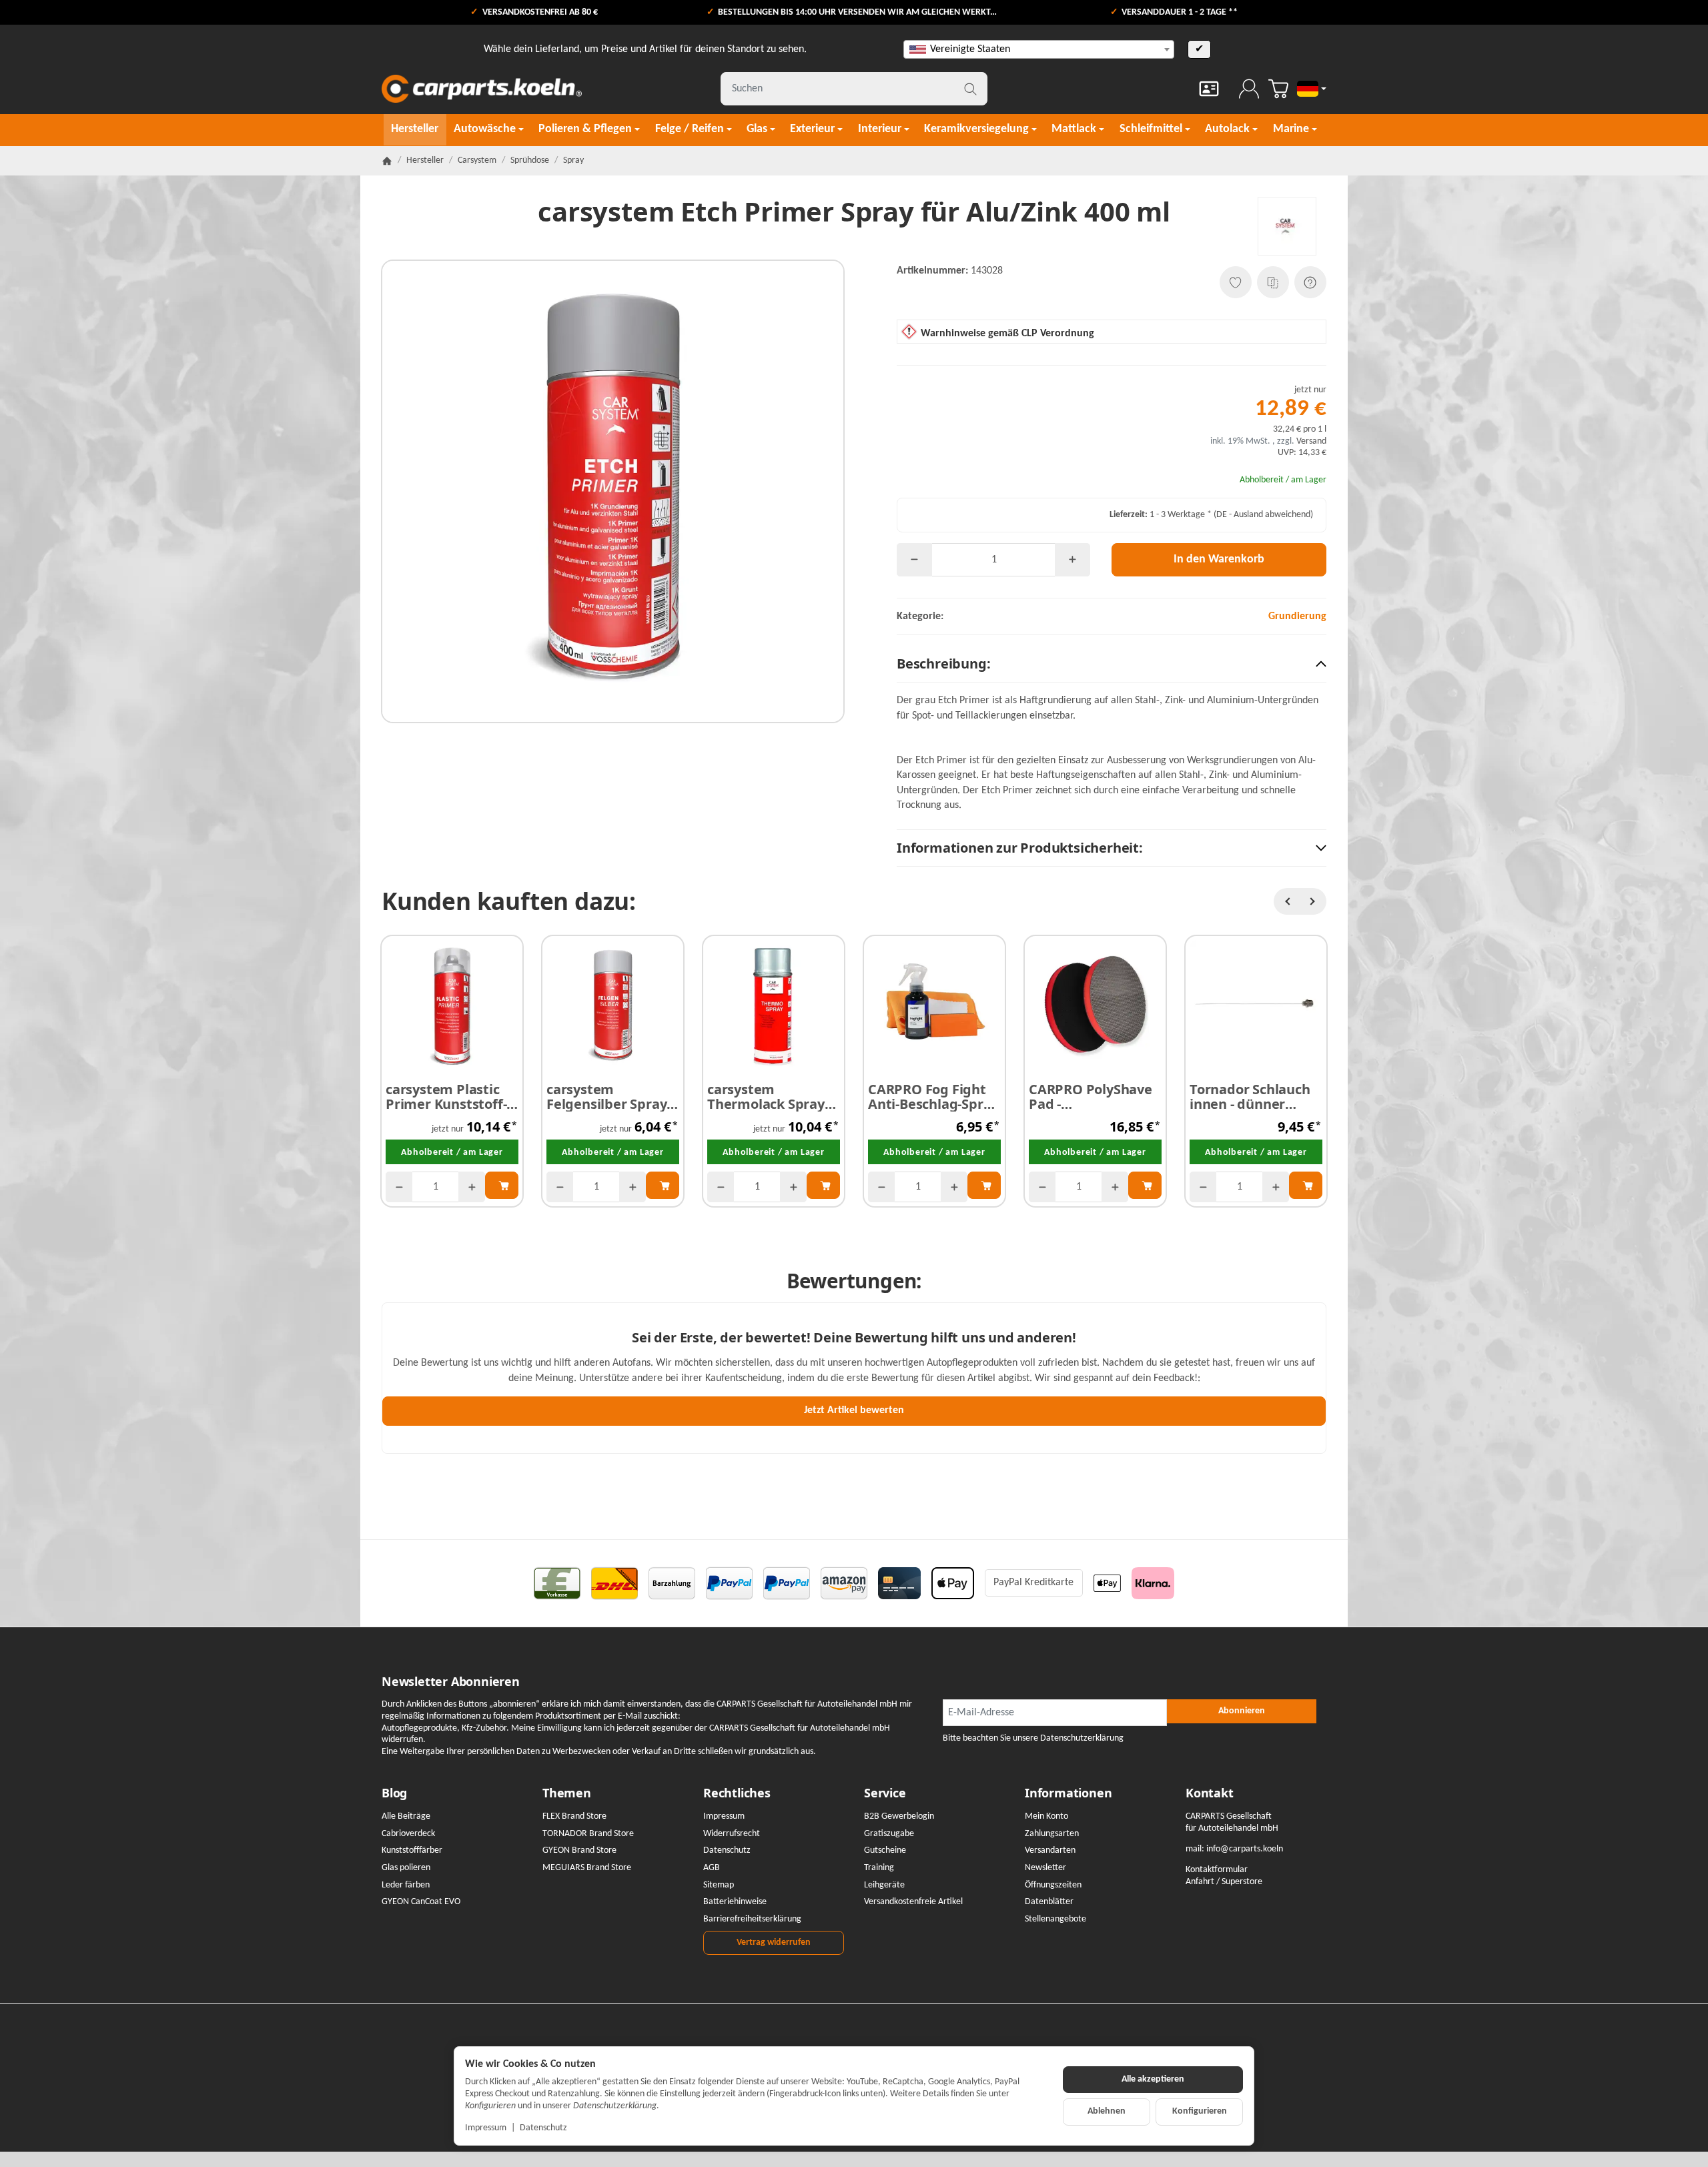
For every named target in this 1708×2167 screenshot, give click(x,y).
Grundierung (1297, 616)
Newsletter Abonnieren (451, 1682)
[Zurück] (1287, 901)
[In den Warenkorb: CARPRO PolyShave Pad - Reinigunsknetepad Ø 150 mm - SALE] (1145, 1185)
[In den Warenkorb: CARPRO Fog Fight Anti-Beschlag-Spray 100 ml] (984, 1185)
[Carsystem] (1287, 226)
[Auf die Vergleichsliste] (1273, 282)
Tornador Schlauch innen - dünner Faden (1250, 1097)
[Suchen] (970, 89)
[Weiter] (1313, 901)
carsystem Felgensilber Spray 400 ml (606, 1097)
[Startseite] (387, 161)
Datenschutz (543, 2128)
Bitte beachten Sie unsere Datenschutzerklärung (1033, 1738)
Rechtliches (737, 1793)
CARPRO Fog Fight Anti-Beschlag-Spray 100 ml (933, 1097)
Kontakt (1210, 1793)
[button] (1112, 664)
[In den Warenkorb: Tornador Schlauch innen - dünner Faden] (1306, 1185)
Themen (567, 1793)
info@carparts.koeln (1245, 1849)
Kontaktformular (1217, 1870)
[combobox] (1039, 49)
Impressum (486, 2128)
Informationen (1068, 1793)
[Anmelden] (1249, 89)
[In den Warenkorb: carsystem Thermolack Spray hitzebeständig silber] (823, 1185)
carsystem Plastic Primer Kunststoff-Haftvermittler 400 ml (446, 1097)
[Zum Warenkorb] (1278, 89)
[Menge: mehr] (1073, 560)
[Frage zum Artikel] (1310, 282)
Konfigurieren (1200, 2111)
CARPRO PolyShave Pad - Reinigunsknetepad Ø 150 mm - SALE (1093, 1097)
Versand (1311, 441)
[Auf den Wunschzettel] (1236, 282)
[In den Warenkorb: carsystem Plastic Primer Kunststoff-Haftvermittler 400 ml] (502, 1185)
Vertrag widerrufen (774, 1942)
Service (885, 1793)
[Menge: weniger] (914, 560)
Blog (394, 1793)
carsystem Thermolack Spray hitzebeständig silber (766, 1097)
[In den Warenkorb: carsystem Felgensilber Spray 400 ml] (663, 1185)
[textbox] (1039, 49)
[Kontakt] (1209, 89)
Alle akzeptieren (1153, 2079)
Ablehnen (1107, 2111)
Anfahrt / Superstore (1224, 1882)
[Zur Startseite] (482, 89)
